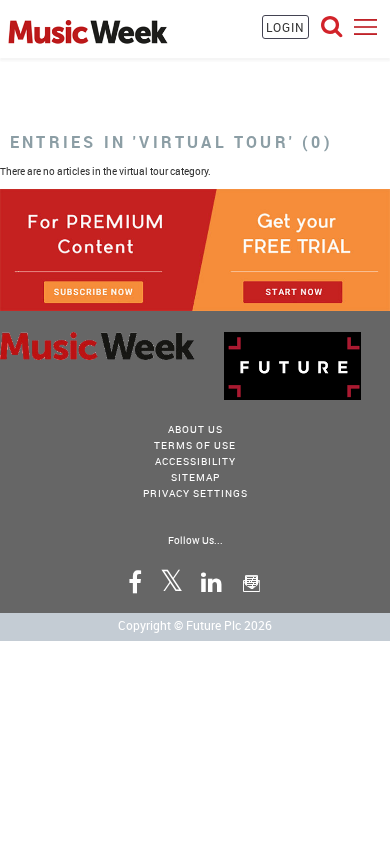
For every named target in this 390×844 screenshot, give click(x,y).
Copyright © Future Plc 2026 (195, 625)
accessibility (195, 461)
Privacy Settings (195, 493)
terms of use (195, 445)
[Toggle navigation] (365, 26)
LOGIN (285, 27)
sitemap (195, 477)
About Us (195, 429)
